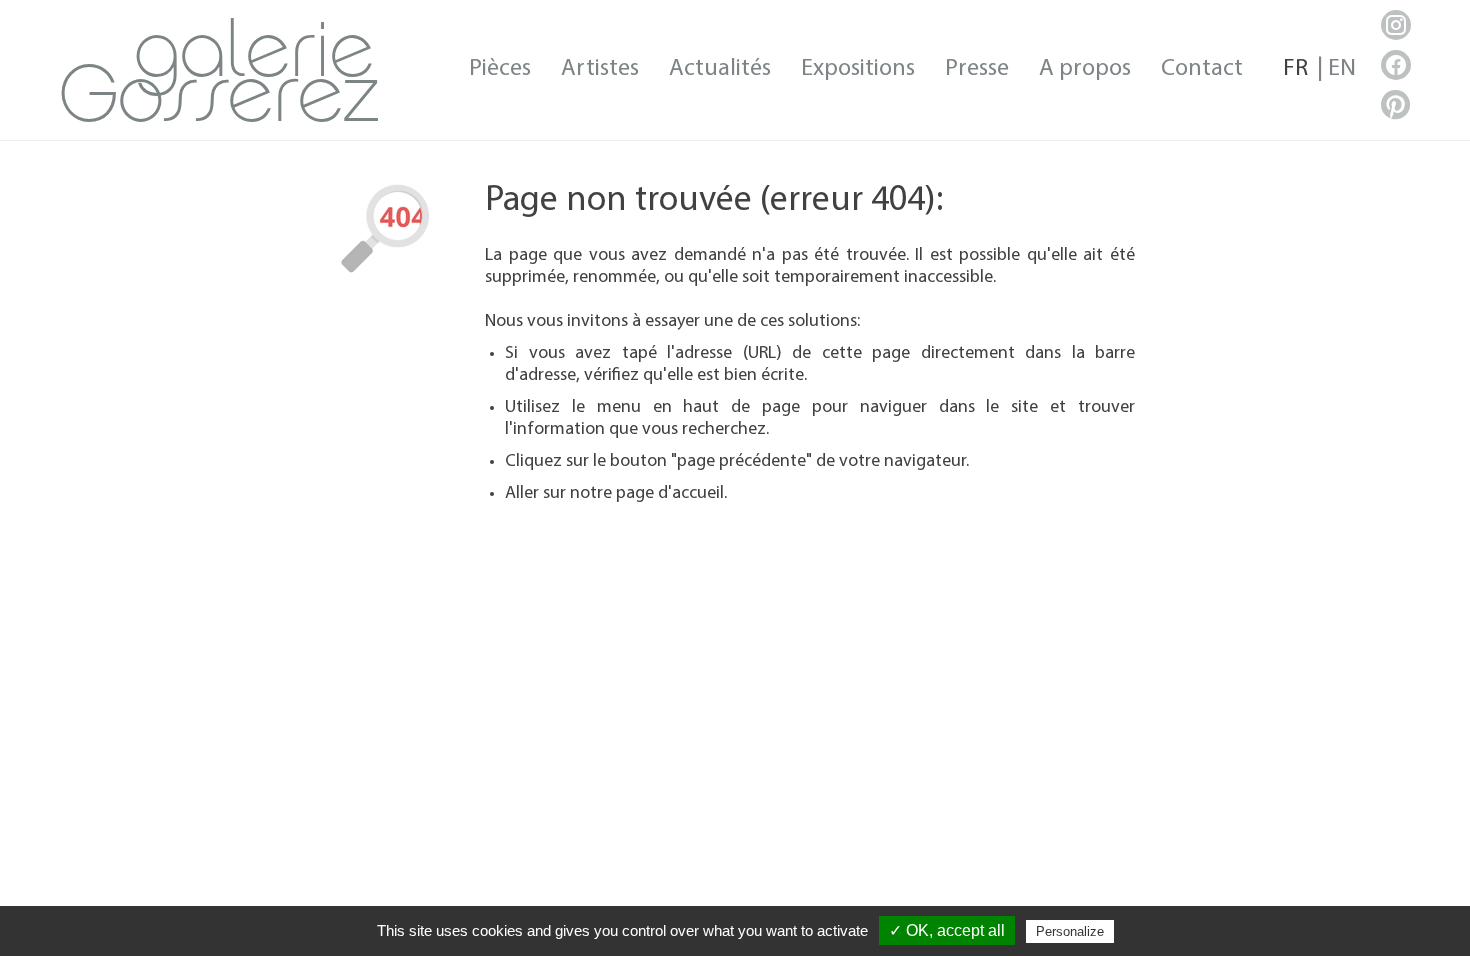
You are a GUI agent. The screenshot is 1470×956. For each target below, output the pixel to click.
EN (1342, 69)
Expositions (858, 69)
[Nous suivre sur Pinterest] (1396, 105)
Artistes (600, 69)
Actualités (720, 69)
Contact (1202, 69)
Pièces (500, 69)
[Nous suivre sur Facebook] (1396, 65)
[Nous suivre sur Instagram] (1396, 25)
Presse (977, 69)
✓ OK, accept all (947, 930)
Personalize (1070, 931)
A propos (1085, 69)
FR (1295, 69)
